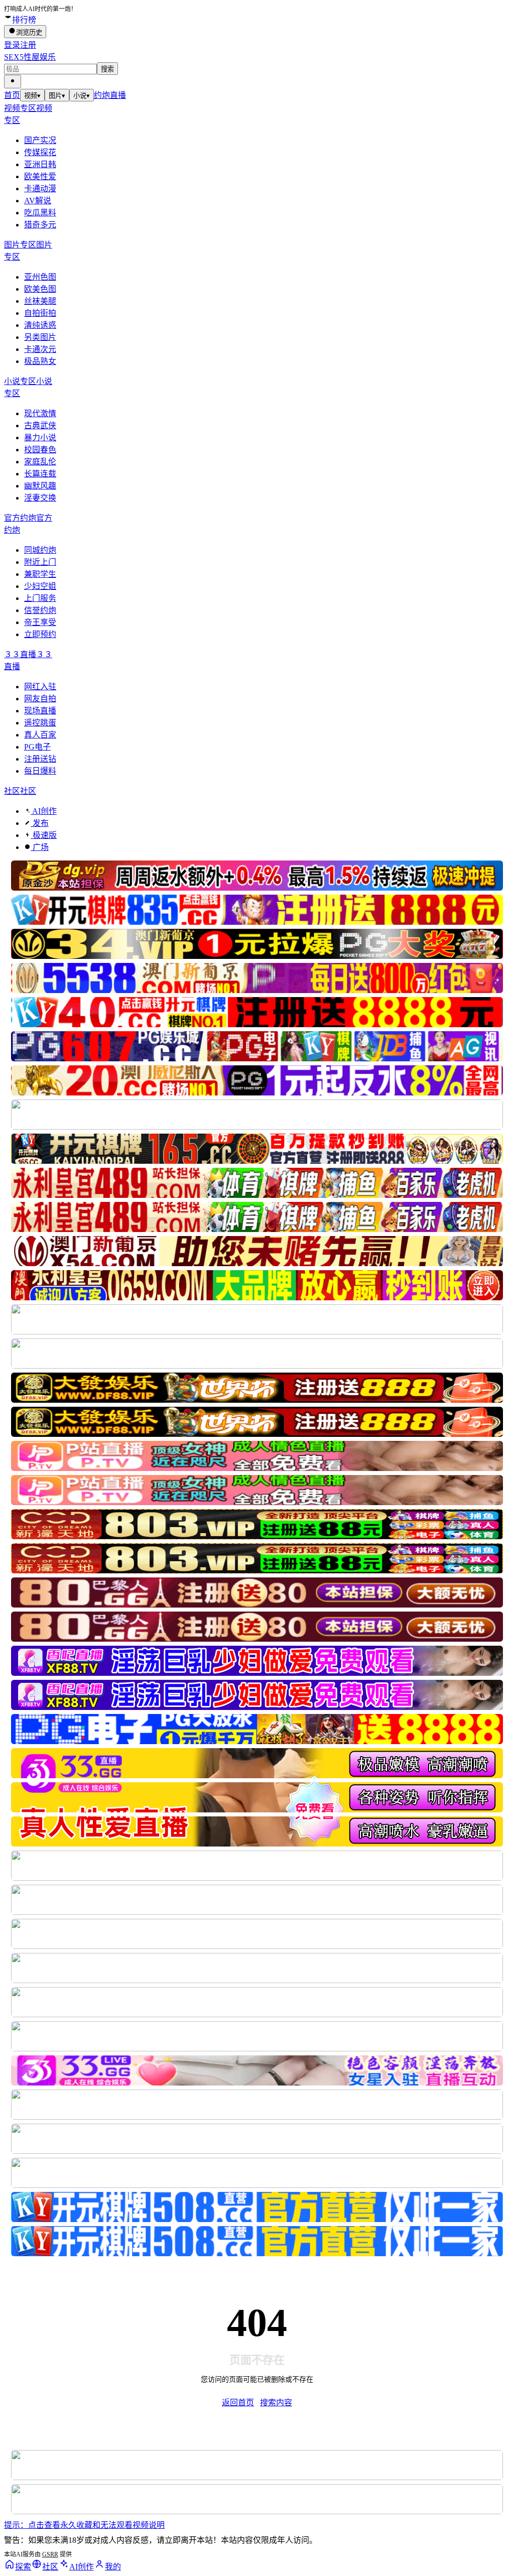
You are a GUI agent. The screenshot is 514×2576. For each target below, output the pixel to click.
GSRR (50, 2554)
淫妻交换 (40, 498)
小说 (82, 96)
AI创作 (44, 811)
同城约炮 (40, 550)
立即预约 (40, 634)
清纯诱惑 (40, 325)
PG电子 (37, 747)
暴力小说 (40, 438)
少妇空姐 (40, 586)
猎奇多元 (40, 225)
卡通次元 (40, 349)
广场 (40, 847)
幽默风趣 (40, 486)
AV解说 (38, 201)
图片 (57, 96)
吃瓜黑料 (40, 213)
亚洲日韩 (40, 164)
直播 (118, 95)
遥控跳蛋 (40, 723)
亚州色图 (40, 277)
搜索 (107, 69)
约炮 (102, 95)
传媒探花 (40, 152)
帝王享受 (40, 622)
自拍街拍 (40, 313)
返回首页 (238, 2403)
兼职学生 (40, 574)
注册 (28, 45)
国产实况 (40, 140)
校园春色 (40, 450)
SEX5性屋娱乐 (30, 57)
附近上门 (40, 562)
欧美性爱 (40, 176)
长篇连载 (40, 474)
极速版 (44, 835)
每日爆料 (40, 771)
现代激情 (40, 413)
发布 (40, 823)
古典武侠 (40, 425)
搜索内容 (276, 2403)
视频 (32, 96)
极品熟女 (40, 361)
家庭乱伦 (40, 462)
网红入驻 (40, 687)
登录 (12, 45)
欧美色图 (40, 289)
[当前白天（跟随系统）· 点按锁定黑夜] (13, 82)
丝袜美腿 (40, 301)
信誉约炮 (40, 610)
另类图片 (40, 337)
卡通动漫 (40, 189)
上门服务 (40, 598)
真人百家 (40, 735)
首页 (12, 95)
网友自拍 (40, 699)
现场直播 (40, 711)
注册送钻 (40, 759)
